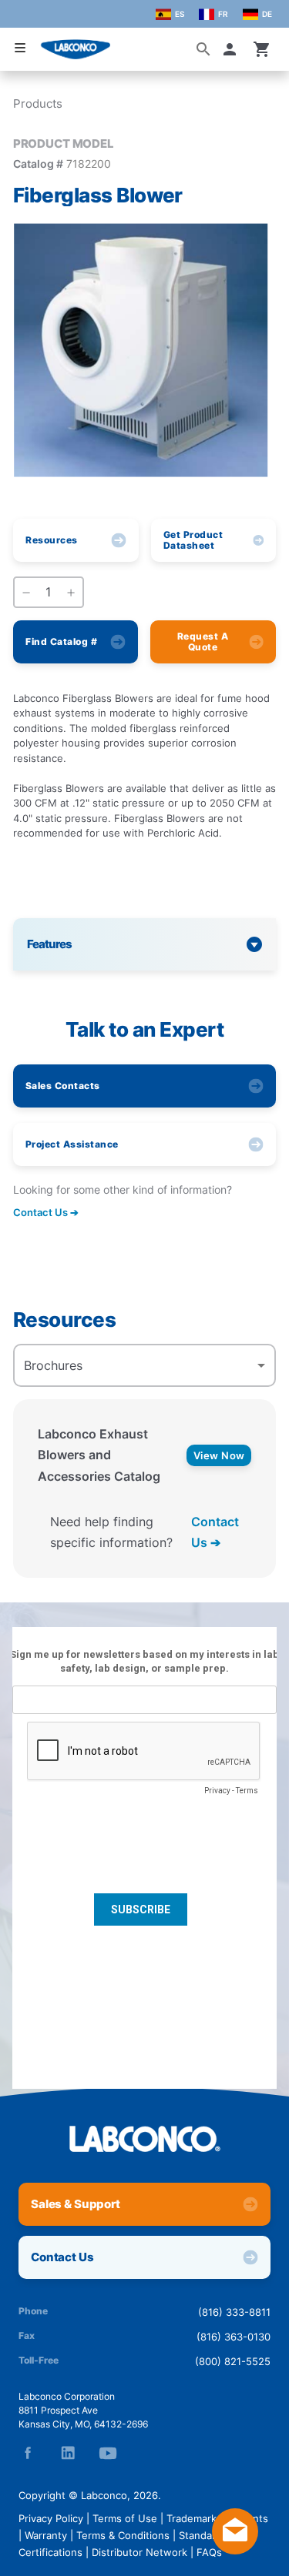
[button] (233, 49)
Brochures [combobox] (53, 1365)
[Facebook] (28, 2453)
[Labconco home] (144, 2139)
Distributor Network (139, 2552)
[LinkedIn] (68, 2453)
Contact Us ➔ (215, 1532)
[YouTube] (108, 2453)
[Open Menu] (20, 48)
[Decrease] (26, 593)
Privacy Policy (51, 2518)
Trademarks (194, 2518)
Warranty (46, 2535)
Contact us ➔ (46, 1212)
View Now (219, 1455)
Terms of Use (125, 2518)
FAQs (209, 2552)
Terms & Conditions (123, 2535)
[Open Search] (203, 49)
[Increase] (71, 593)
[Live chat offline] (235, 2550)
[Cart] (262, 49)
